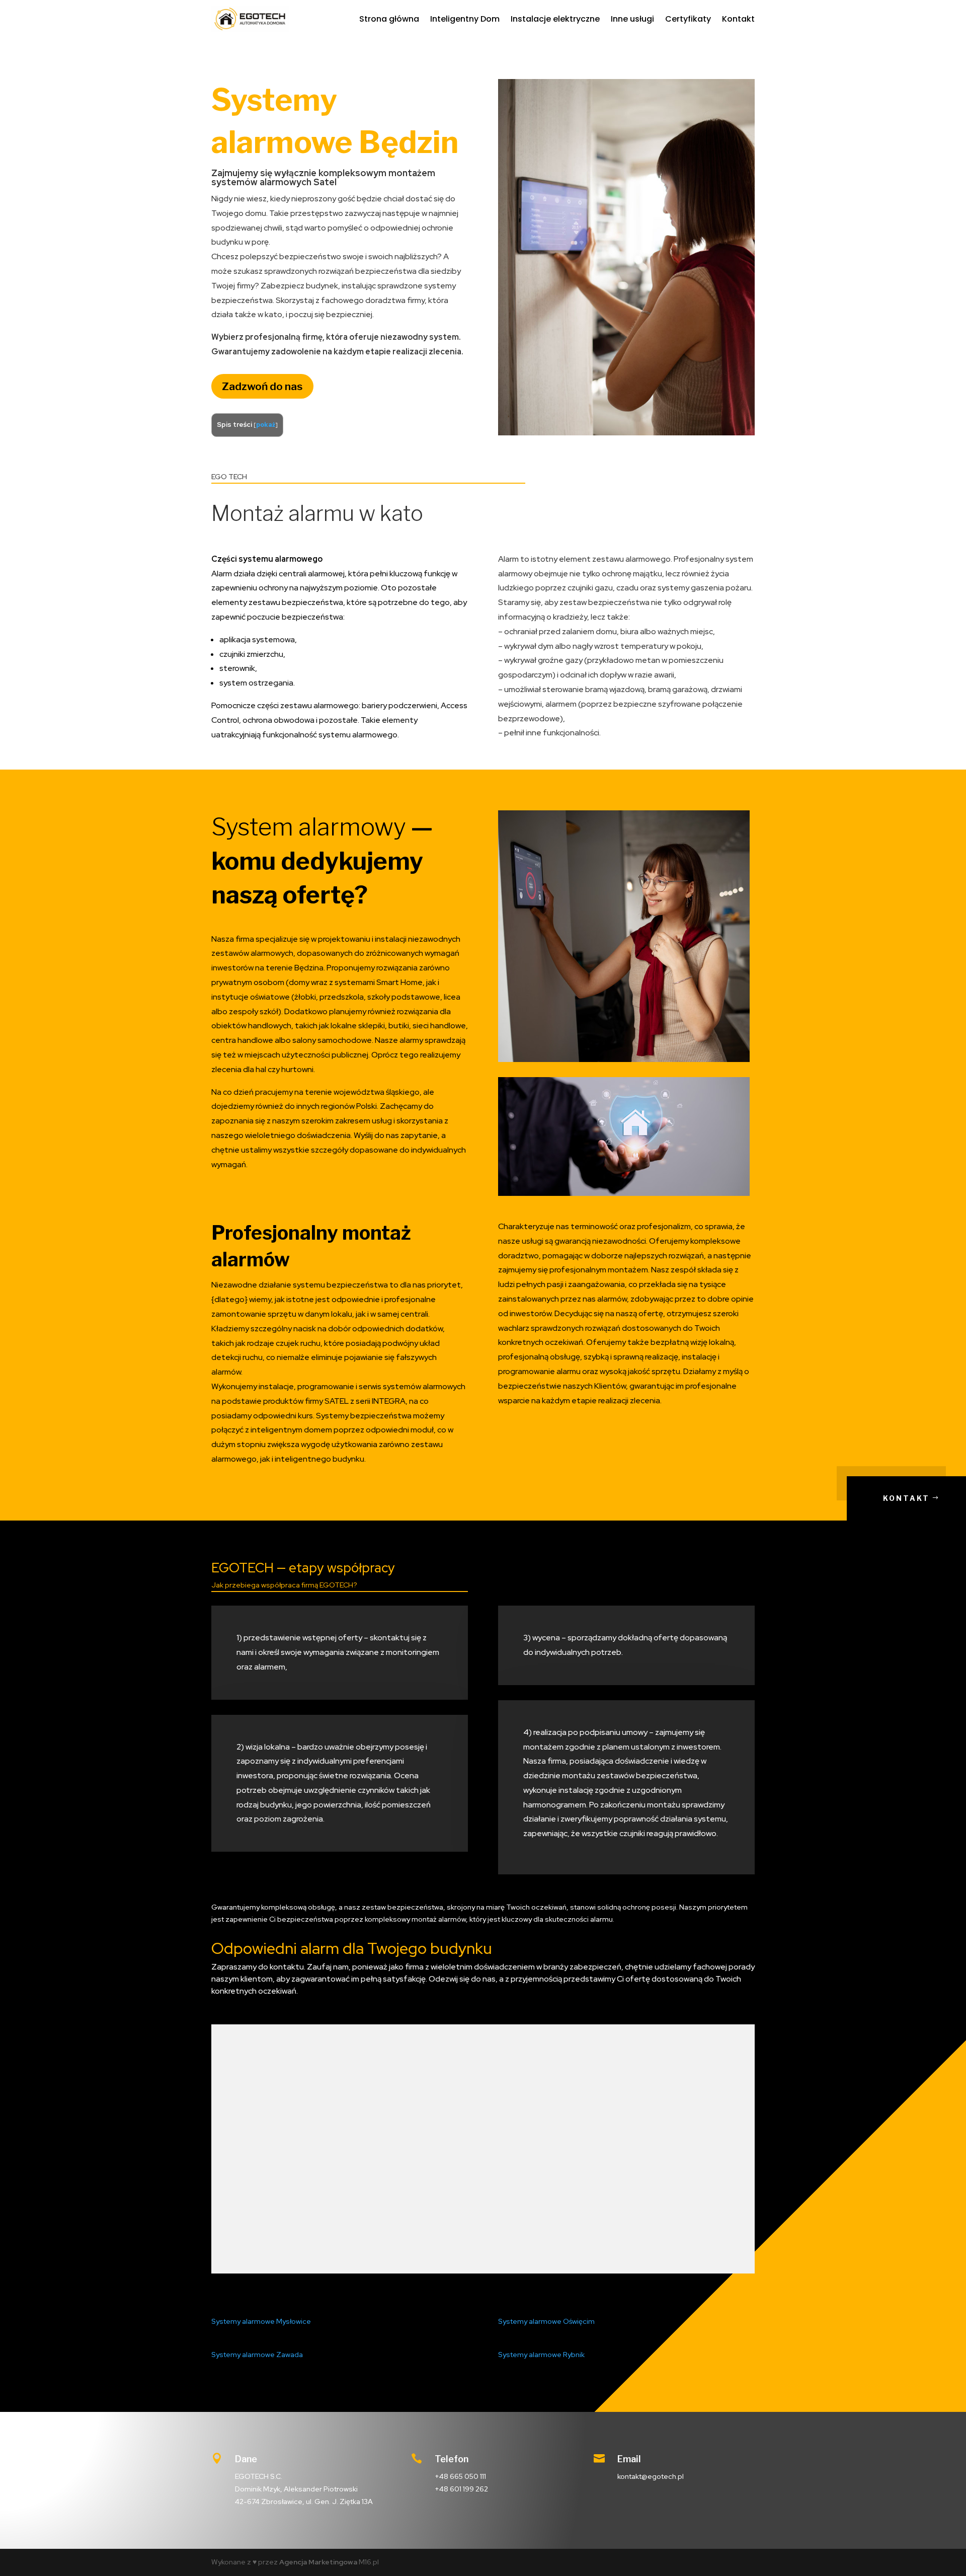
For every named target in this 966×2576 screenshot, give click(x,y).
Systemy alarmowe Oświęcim (546, 2321)
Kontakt (738, 19)
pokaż (266, 425)
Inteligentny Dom (465, 19)
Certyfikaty (688, 19)
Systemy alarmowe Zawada (257, 2355)
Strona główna (389, 19)
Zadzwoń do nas (262, 386)
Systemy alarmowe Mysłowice (261, 2321)
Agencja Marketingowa (318, 2562)
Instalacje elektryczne (555, 19)
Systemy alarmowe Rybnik (541, 2355)
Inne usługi (632, 19)
